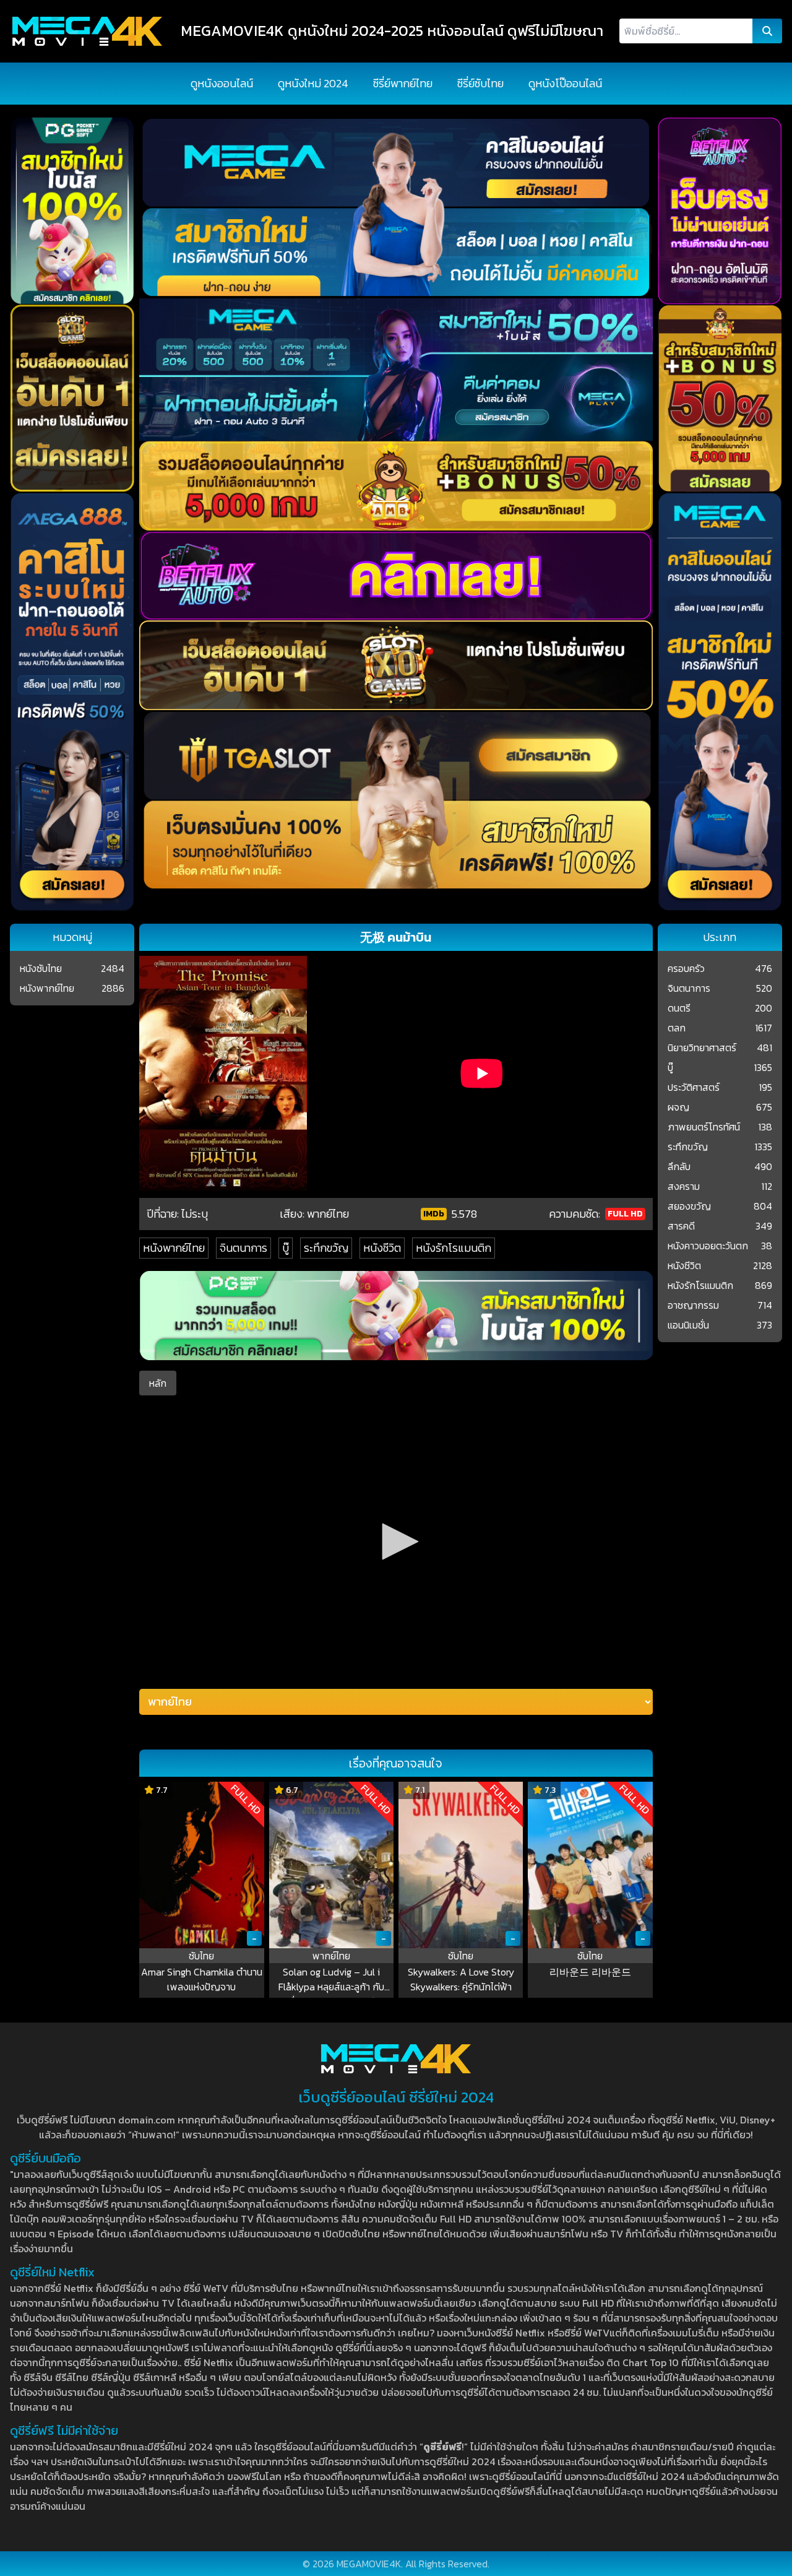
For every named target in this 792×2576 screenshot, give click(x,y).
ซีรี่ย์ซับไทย (480, 83)
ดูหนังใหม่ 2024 (313, 83)
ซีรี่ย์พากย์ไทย (403, 83)
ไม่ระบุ (195, 1214)
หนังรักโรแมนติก (454, 1248)
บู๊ (286, 1248)
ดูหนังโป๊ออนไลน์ (565, 83)
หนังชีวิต (382, 1248)
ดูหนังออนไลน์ (222, 83)
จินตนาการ (243, 1248)
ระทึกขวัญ (326, 1248)
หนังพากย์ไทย (174, 1248)
